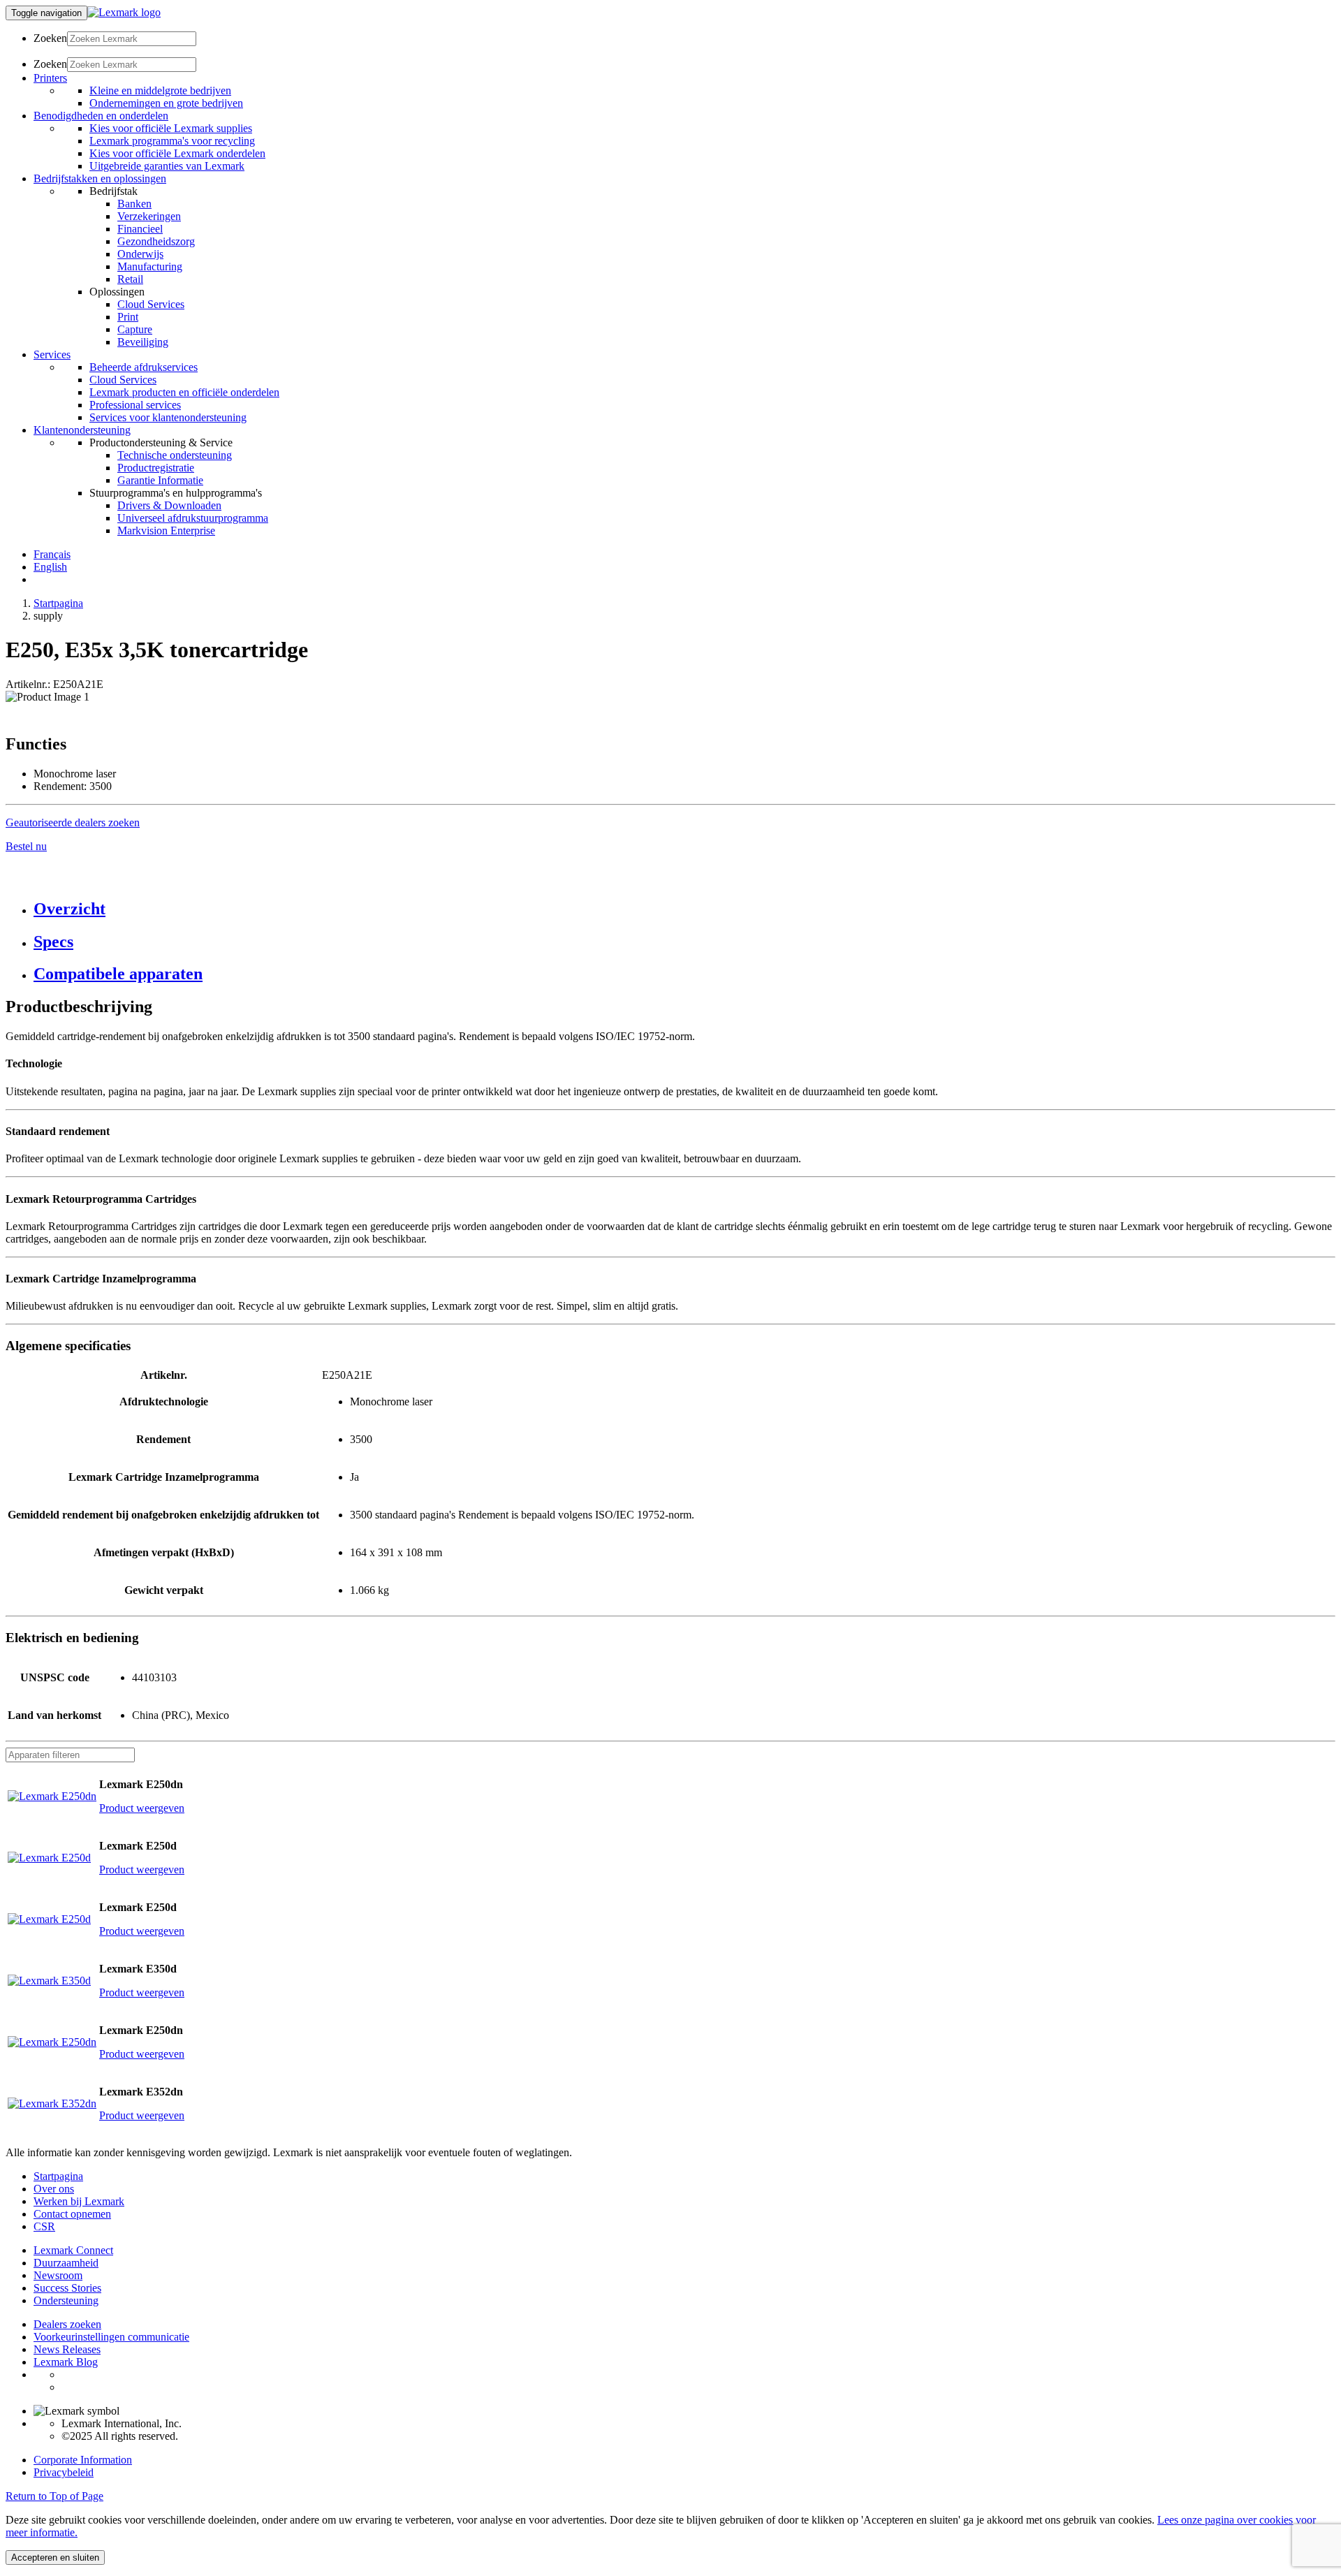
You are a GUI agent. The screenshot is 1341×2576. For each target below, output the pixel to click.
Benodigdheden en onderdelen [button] (101, 116)
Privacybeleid (64, 2472)
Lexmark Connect (73, 2250)
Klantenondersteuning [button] (82, 430)
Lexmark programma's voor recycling (172, 141)
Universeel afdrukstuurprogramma (193, 518)
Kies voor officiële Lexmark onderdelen (177, 153)
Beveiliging (143, 342)
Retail (130, 279)
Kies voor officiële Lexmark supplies (171, 128)
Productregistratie (156, 468)
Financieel (140, 229)
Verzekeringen (149, 216)
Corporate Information (83, 2460)
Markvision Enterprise (166, 530)
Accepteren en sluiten (55, 2557)
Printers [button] (50, 78)
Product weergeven (142, 1808)
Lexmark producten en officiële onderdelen (184, 392)
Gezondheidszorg (156, 241)
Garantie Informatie (160, 480)
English (50, 567)
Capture (135, 329)
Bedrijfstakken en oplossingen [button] (100, 178)
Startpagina (58, 603)
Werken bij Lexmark (79, 2201)
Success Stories (67, 2288)
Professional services (135, 405)
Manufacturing (150, 266)
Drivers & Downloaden (169, 505)
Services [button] (52, 354)
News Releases (67, 2349)
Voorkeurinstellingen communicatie (111, 2337)
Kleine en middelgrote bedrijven (160, 90)
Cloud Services (151, 304)
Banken (134, 204)
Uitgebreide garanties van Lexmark (167, 166)
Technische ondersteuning (175, 455)
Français (52, 554)
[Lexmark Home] (124, 12)
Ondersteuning (66, 2300)
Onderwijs (140, 254)
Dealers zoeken (67, 2324)
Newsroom (58, 2275)
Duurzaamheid (66, 2263)
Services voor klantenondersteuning (168, 417)
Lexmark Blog (66, 2362)
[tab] (684, 909)
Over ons (54, 2189)
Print (128, 317)
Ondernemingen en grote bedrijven (166, 103)
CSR (44, 2226)
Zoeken (50, 38)
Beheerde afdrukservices (144, 367)
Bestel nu (26, 846)
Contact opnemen (72, 2214)
